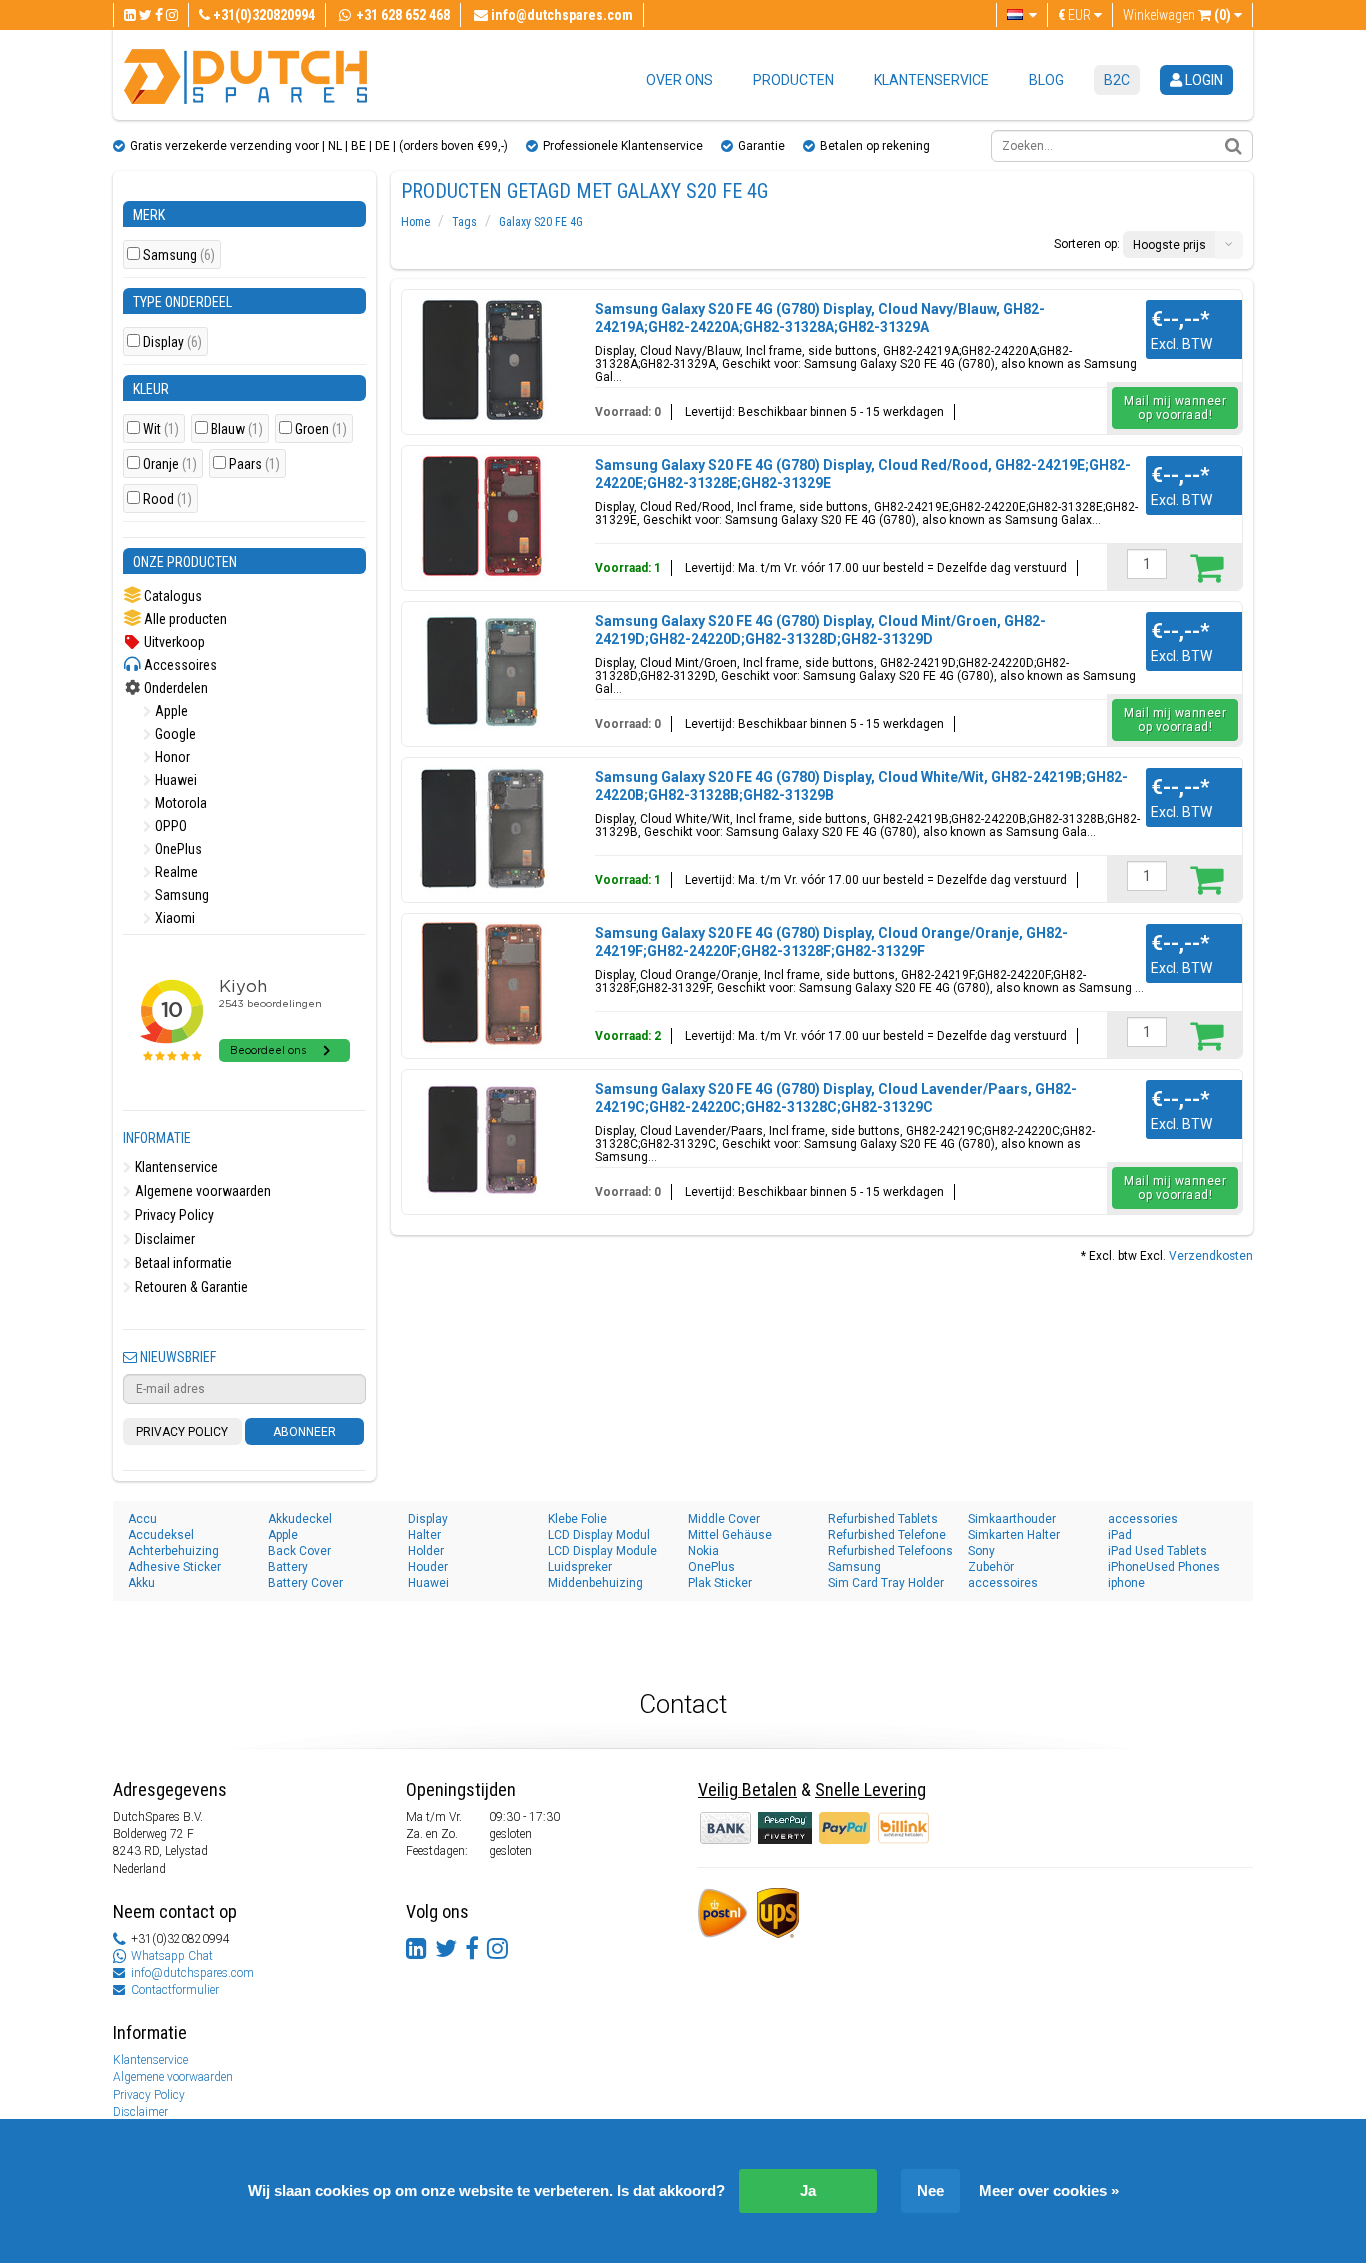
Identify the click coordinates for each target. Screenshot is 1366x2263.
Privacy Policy (173, 1215)
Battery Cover (305, 1583)
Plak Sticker (720, 1583)
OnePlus (177, 849)
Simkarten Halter (1014, 1535)
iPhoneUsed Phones (1164, 1567)
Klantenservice (931, 80)
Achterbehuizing (173, 1551)
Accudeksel (161, 1535)
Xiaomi (173, 918)
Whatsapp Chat (172, 1956)
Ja (808, 2190)
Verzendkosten (1211, 1256)
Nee (930, 2190)
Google (174, 734)
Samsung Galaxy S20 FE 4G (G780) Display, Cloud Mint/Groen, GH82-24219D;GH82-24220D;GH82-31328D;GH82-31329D (820, 630)
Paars (254, 464)
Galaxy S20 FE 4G (541, 222)
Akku (141, 1583)
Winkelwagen (1177, 15)
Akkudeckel (300, 1519)
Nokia (703, 1551)
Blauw (237, 429)
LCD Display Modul (599, 1535)
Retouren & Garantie (190, 1287)
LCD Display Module (602, 1551)
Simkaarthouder (1012, 1519)
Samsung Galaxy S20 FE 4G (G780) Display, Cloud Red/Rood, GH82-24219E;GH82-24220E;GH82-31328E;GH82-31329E (863, 474)
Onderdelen (174, 688)
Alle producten (184, 619)
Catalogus (171, 596)
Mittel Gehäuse (730, 1535)
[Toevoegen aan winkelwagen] (1206, 567)
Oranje (170, 464)
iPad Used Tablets (1157, 1551)
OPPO (169, 826)
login (1202, 80)
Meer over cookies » (1049, 2190)
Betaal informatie (182, 1263)
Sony (981, 1551)
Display (172, 342)
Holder (426, 1551)
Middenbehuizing (595, 1583)
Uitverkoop (173, 642)
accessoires (1003, 1583)
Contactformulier (175, 1990)
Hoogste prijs (1169, 245)
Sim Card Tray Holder (886, 1583)
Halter (424, 1535)
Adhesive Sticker (174, 1567)
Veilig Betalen (747, 1789)
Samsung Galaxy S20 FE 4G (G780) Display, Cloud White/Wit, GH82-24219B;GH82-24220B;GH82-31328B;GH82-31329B (861, 786)
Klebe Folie (577, 1519)
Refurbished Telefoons (890, 1551)
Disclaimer (163, 1239)
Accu (142, 1519)
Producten (793, 80)
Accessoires (179, 665)
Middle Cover (724, 1519)
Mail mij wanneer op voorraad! (1175, 408)
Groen (321, 429)
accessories (1143, 1519)
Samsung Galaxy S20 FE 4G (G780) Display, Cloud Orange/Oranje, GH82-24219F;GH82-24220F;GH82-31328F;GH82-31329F (831, 942)
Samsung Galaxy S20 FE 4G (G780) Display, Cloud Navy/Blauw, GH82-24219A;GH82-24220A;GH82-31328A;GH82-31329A (820, 318)
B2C (1117, 80)
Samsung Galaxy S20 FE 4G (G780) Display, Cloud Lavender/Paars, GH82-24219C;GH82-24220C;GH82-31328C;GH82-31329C (836, 1098)
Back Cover (299, 1551)
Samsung (179, 255)
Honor (171, 757)
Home (415, 222)
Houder (428, 1567)
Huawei (174, 780)
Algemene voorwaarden (201, 1191)
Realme (175, 872)
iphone (1126, 1583)
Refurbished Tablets (883, 1519)
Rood (167, 499)
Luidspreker (580, 1567)
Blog (1046, 80)
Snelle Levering (870, 1789)
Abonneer (304, 1432)
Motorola (179, 803)
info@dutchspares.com (192, 1973)
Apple (170, 711)
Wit (161, 429)
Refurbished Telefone (887, 1535)
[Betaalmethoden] (786, 1827)
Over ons (679, 80)
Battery (288, 1567)
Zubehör (991, 1567)
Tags (464, 222)
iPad (1120, 1535)
